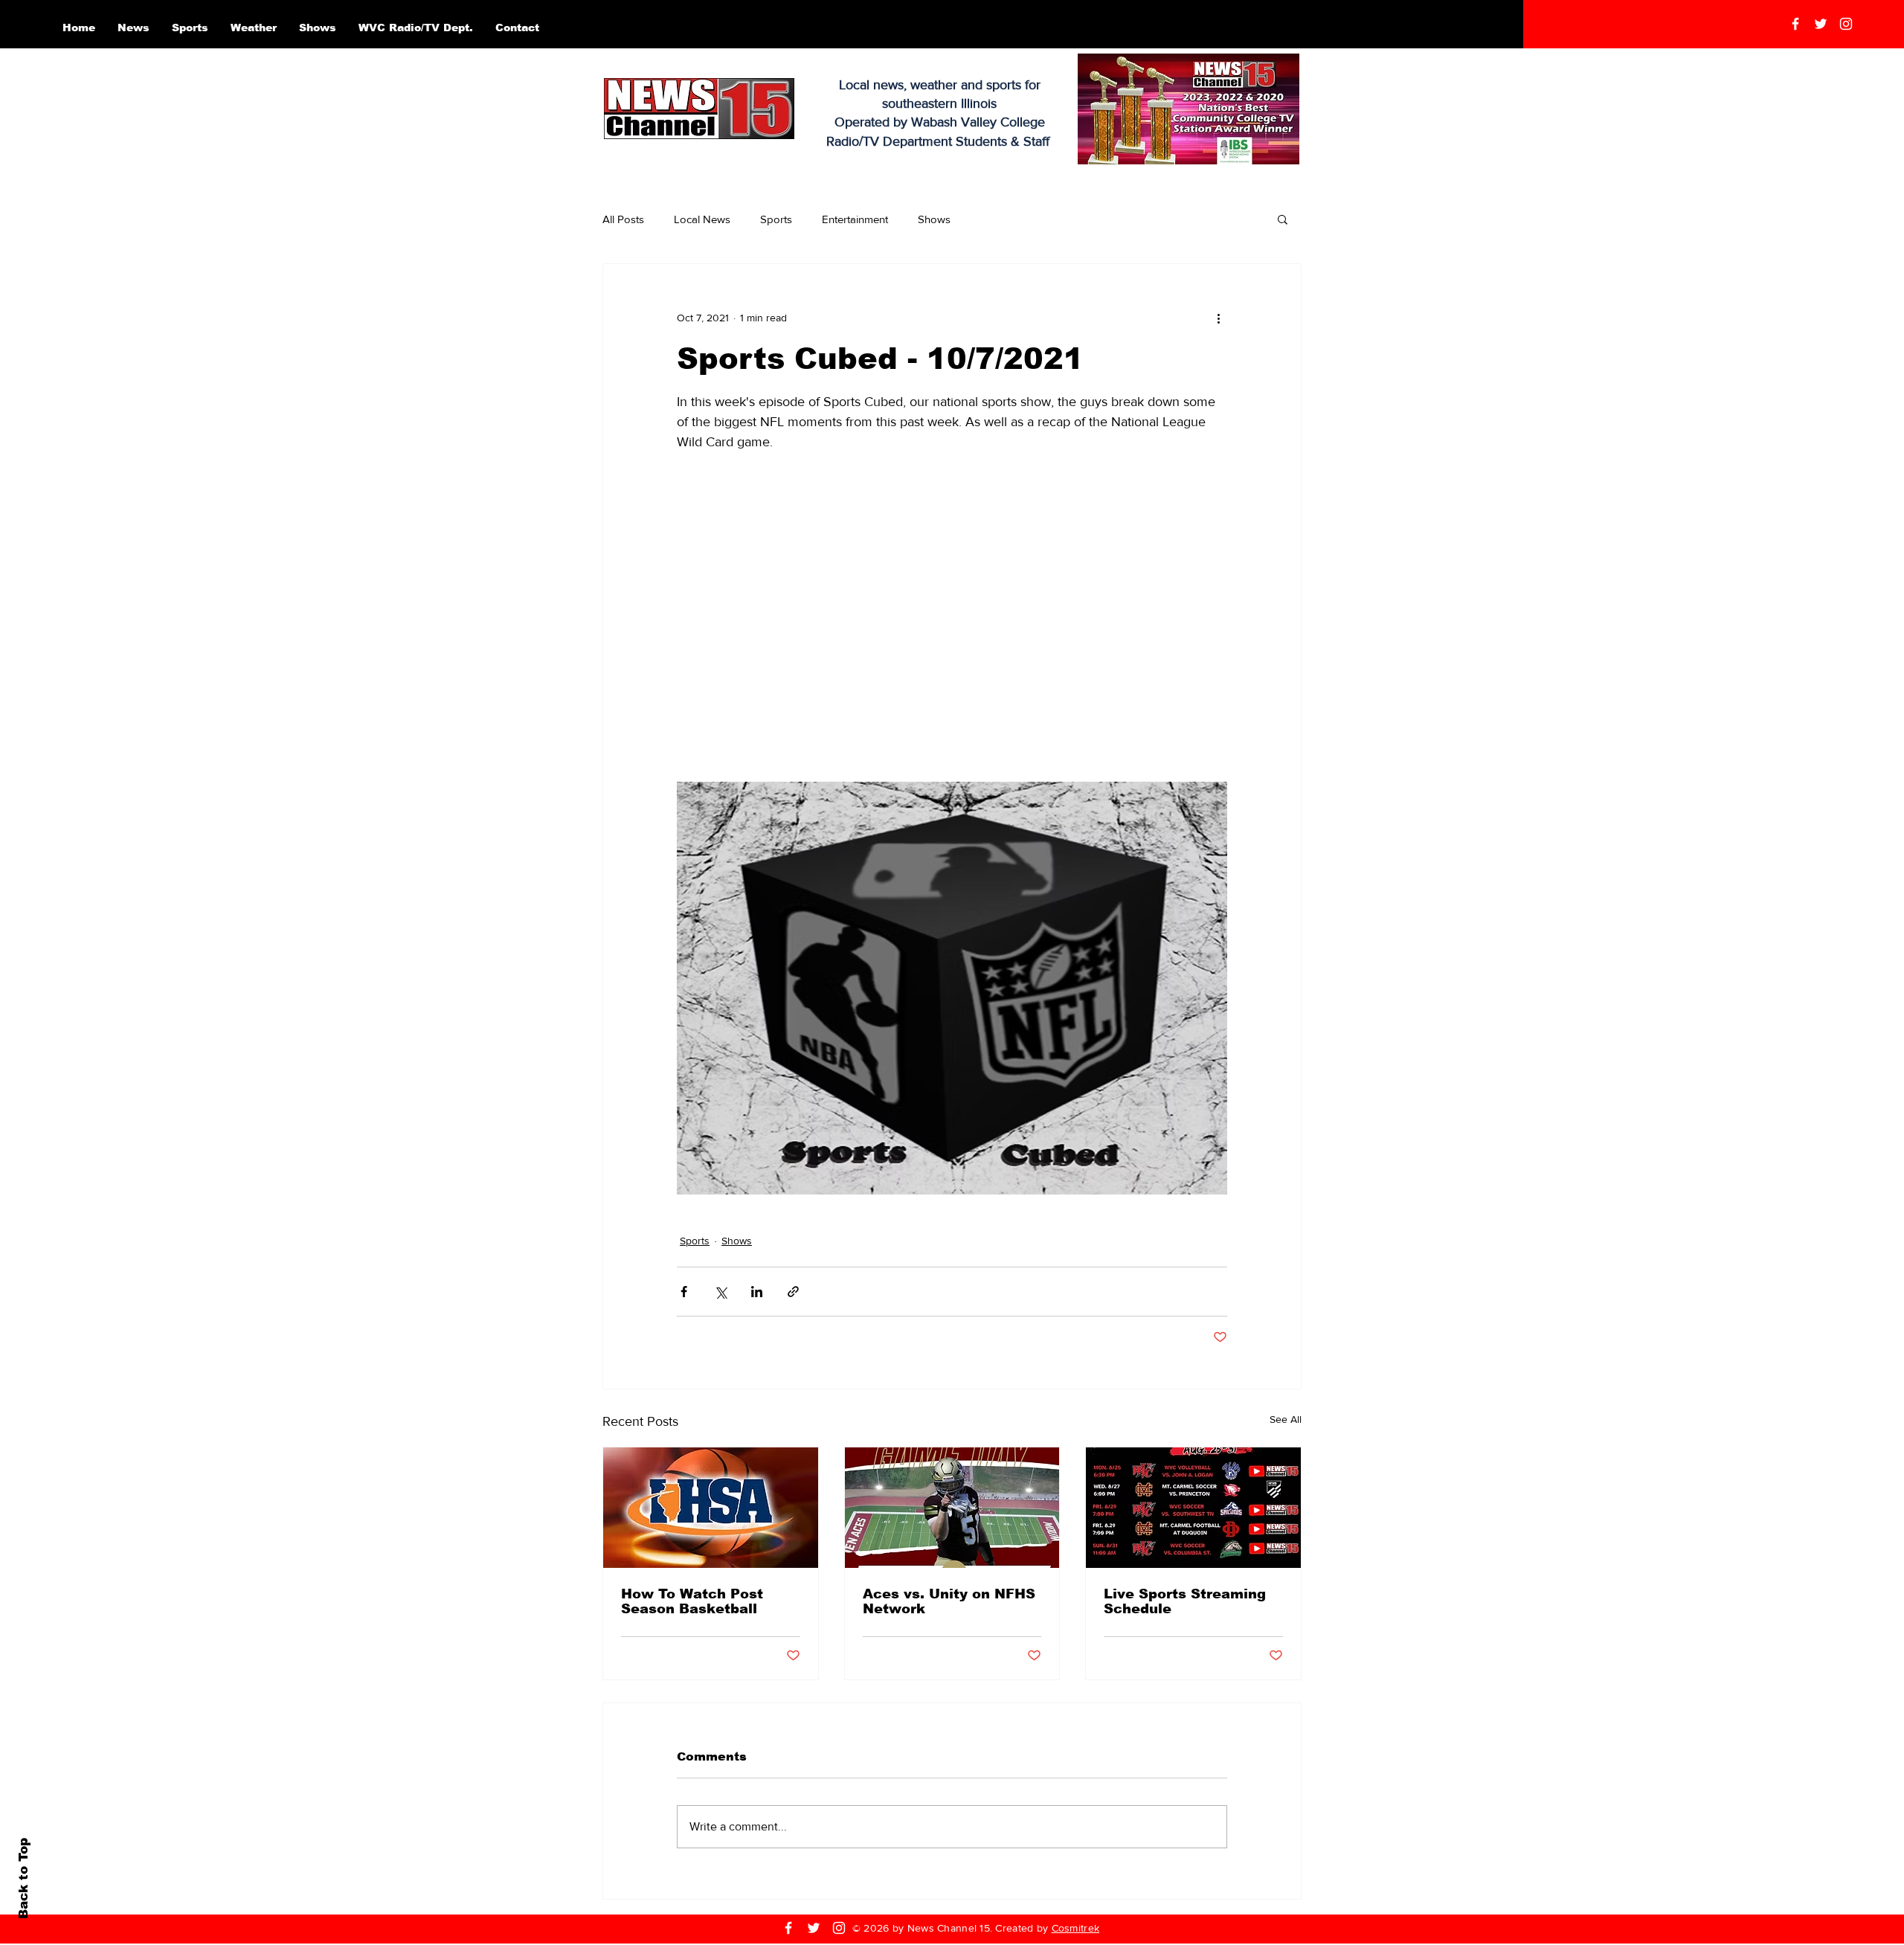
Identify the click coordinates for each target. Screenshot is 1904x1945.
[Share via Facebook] (684, 1292)
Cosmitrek (1076, 1928)
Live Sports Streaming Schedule (1185, 1601)
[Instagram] (1846, 24)
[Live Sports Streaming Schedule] (1193, 1508)
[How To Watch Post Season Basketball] (711, 1508)
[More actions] (1218, 318)
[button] (1283, 219)
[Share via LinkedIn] (757, 1292)
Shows (934, 219)
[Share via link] (793, 1292)
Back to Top (23, 1878)
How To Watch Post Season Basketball (692, 1601)
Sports (776, 219)
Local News (702, 219)
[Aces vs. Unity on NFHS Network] (952, 1508)
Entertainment (855, 219)
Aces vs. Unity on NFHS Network (949, 1601)
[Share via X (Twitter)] (720, 1292)
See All (1286, 1419)
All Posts (623, 219)
